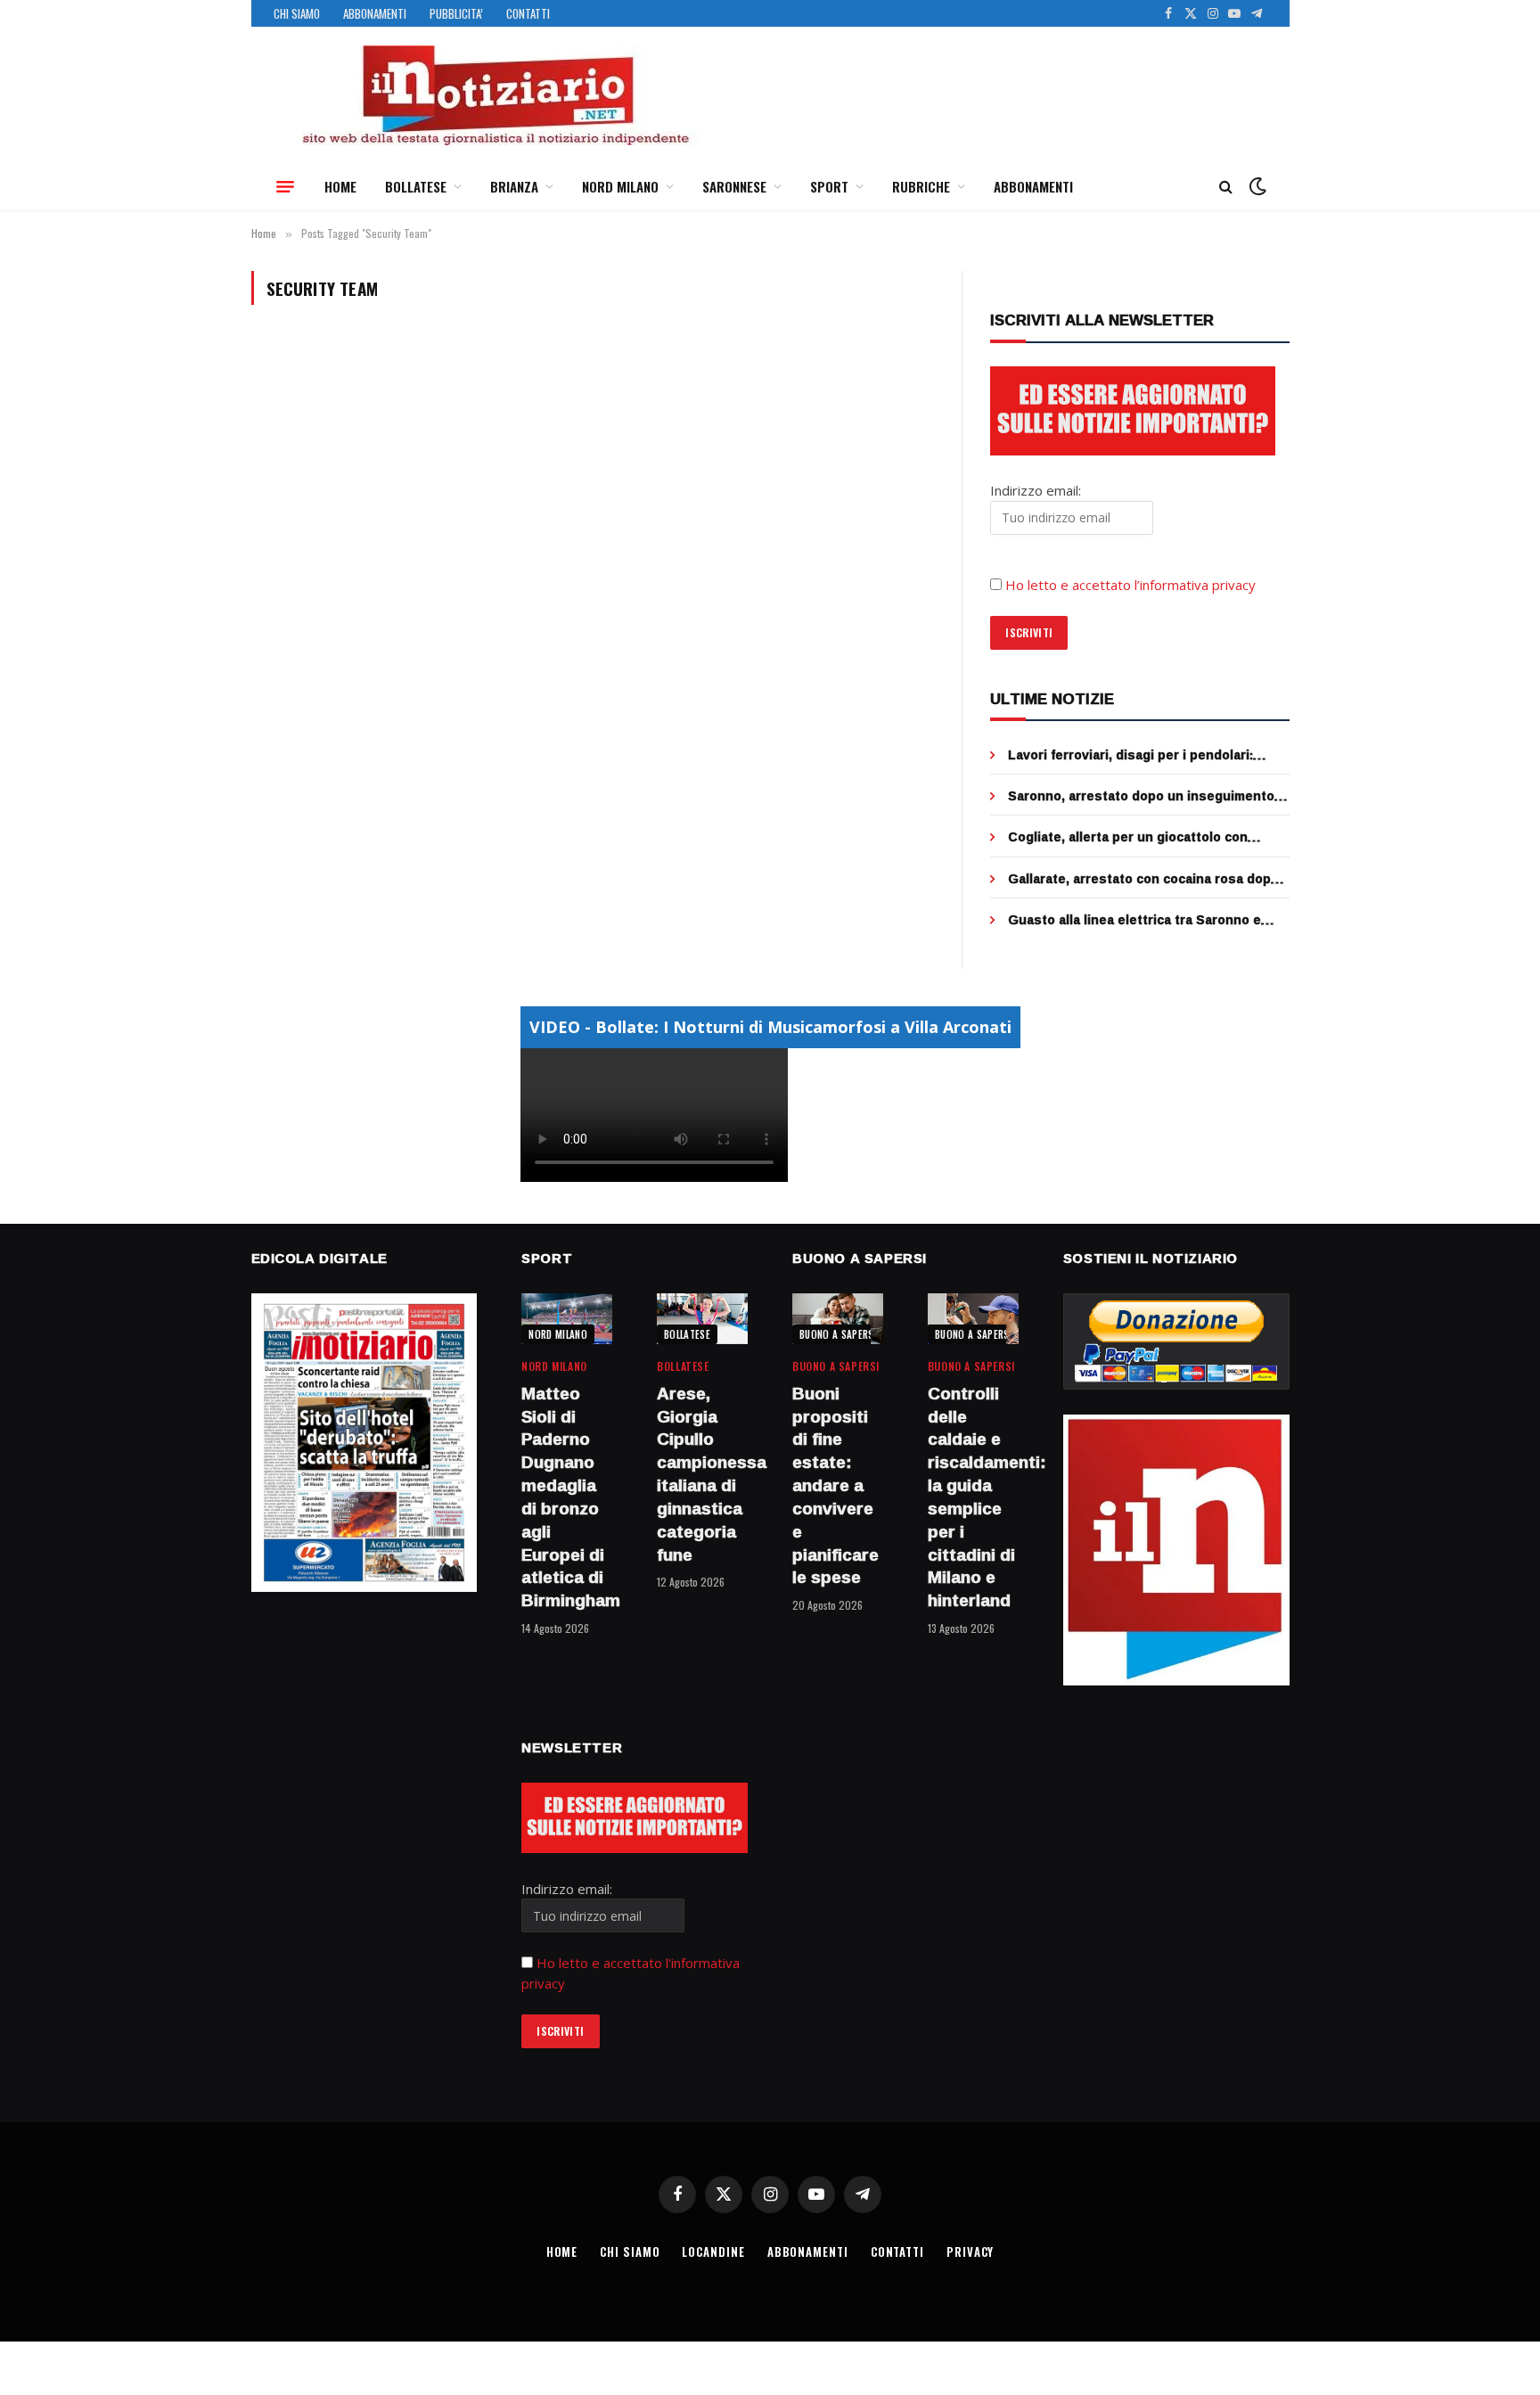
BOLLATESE (416, 186)
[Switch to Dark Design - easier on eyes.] (1256, 186)
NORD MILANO (620, 186)
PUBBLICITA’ (456, 13)
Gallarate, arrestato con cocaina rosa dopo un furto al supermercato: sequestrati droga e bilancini (1148, 879)
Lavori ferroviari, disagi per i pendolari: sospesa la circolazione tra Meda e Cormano (1148, 755)
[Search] (1226, 187)
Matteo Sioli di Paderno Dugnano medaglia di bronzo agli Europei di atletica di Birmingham (567, 1497)
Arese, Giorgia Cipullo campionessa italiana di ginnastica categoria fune (702, 1475)
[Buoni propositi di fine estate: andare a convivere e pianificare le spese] (838, 1319)
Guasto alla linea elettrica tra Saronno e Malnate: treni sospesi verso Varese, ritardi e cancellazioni (1146, 920)
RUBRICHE (921, 186)
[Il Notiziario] (495, 95)
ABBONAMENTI (375, 13)
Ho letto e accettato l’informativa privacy (1130, 585)
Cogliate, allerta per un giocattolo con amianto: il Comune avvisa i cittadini (1128, 837)
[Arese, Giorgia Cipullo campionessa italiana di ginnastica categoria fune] (702, 1319)
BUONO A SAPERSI (838, 1334)
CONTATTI (528, 13)
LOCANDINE (713, 2251)
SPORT (829, 186)
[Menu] (285, 186)
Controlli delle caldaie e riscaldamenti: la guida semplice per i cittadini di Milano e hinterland (973, 1497)
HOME (340, 186)
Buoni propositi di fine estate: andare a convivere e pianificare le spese (836, 1486)
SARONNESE (734, 186)
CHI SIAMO (297, 13)
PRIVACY (970, 2251)
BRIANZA (514, 186)
